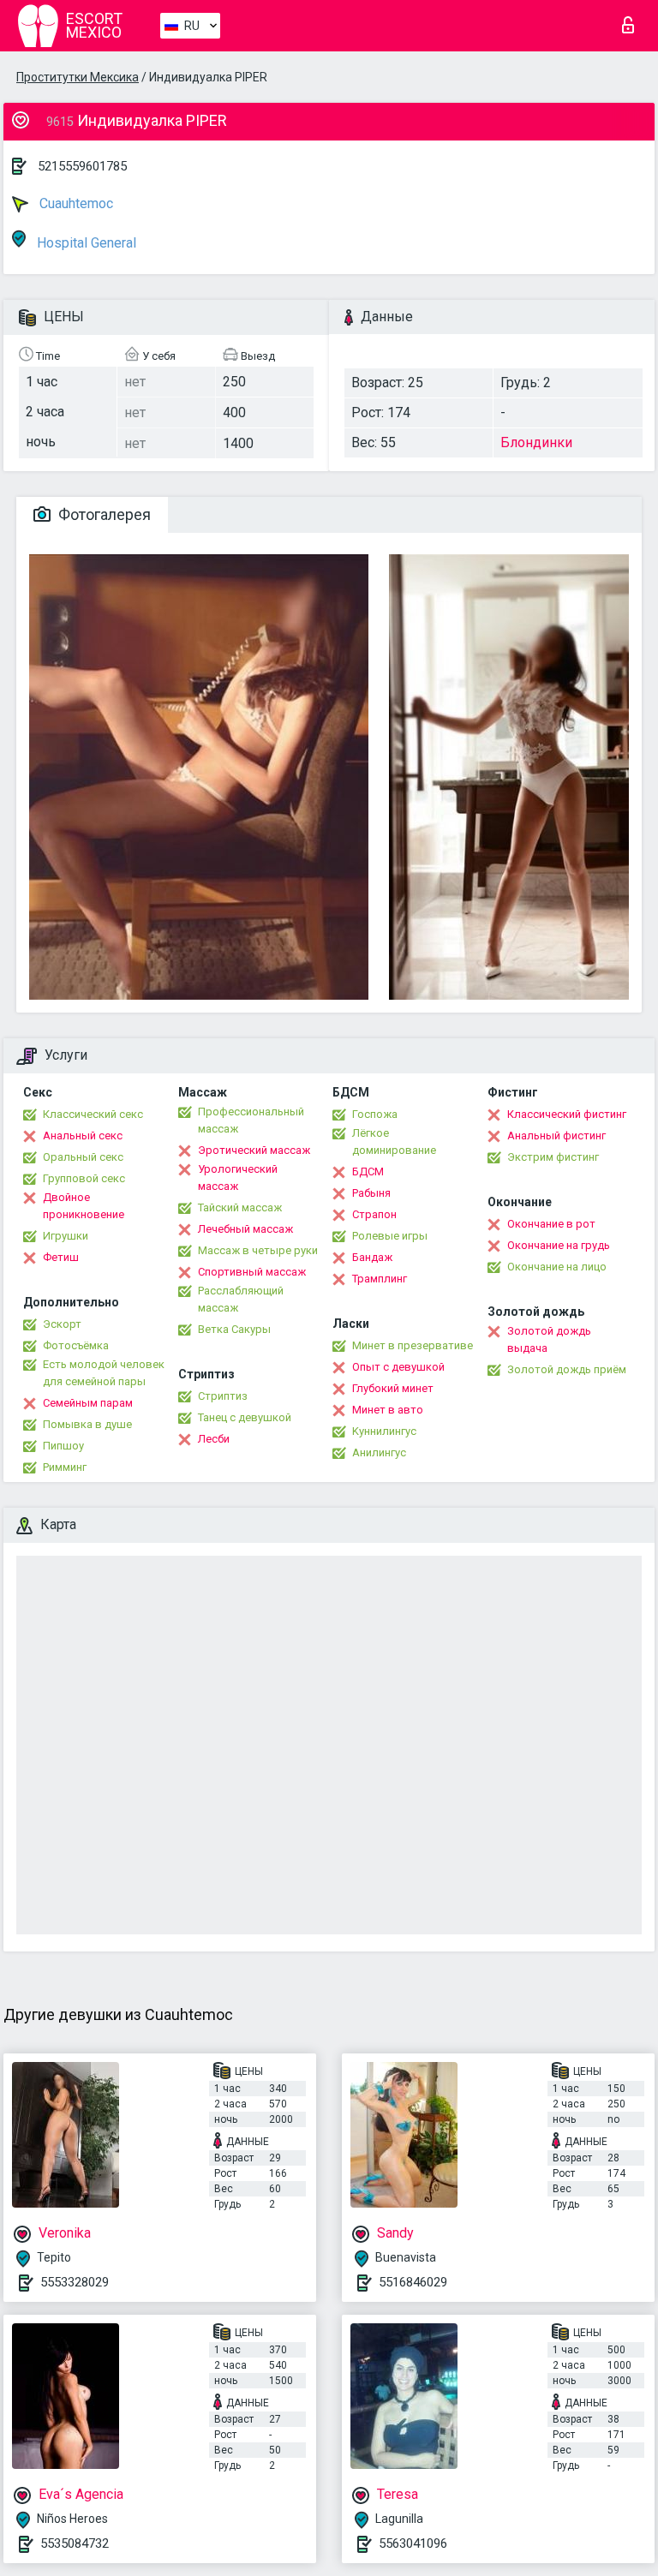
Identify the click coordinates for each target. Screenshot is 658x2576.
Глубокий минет (393, 1388)
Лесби (214, 1439)
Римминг (65, 1467)
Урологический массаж (238, 1177)
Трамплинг (380, 1279)
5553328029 (75, 2282)
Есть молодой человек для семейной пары (104, 1373)
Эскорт (62, 1324)
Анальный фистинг (556, 1136)
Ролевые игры (390, 1236)
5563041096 (413, 2543)
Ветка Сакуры (234, 1329)
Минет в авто (388, 1410)
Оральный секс (83, 1157)
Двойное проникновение (84, 1206)
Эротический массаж (254, 1150)
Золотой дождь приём (567, 1369)
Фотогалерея (103, 514)
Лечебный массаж (245, 1229)
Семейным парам (88, 1403)
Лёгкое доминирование (394, 1142)
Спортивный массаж (252, 1272)
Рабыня (371, 1193)
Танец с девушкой (245, 1417)
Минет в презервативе (413, 1345)
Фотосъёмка (76, 1345)
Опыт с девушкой (398, 1367)
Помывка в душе (87, 1424)
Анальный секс (83, 1136)
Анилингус (379, 1452)
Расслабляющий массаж (241, 1299)
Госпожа (375, 1114)
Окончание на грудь (559, 1245)
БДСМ (368, 1171)
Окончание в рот (551, 1224)
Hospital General (85, 243)
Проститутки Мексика (78, 77)
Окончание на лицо (557, 1267)
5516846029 (413, 2282)
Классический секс (93, 1114)
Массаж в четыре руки (258, 1250)
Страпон (374, 1214)
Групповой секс (84, 1178)
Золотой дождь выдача (549, 1339)
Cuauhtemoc (75, 203)
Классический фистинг (567, 1114)
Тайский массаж (240, 1207)
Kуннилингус (384, 1431)
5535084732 (75, 2543)
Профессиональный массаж (251, 1120)
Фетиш (61, 1257)
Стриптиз (223, 1396)
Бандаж (372, 1257)
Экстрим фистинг (553, 1157)
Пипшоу (63, 1446)
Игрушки (66, 1236)
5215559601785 (82, 166)
